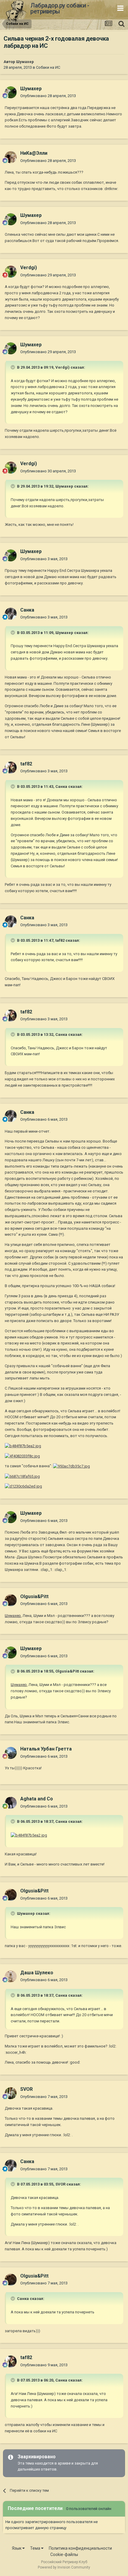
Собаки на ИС (48, 67)
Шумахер (25, 62)
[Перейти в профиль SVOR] (11, 2093)
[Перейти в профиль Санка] (11, 614)
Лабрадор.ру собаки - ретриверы (60, 8)
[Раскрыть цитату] (13, 367)
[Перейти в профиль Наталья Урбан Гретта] (11, 1753)
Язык (17, 2548)
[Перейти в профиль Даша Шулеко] (11, 1976)
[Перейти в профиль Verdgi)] (11, 272)
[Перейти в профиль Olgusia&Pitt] (11, 1600)
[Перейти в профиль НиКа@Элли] (11, 157)
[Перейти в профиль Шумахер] (11, 92)
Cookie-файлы (64, 2554)
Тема (36, 2548)
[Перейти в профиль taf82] (11, 768)
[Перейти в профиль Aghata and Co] (11, 1803)
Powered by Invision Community (64, 2567)
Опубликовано (48, 96)
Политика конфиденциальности (80, 2548)
